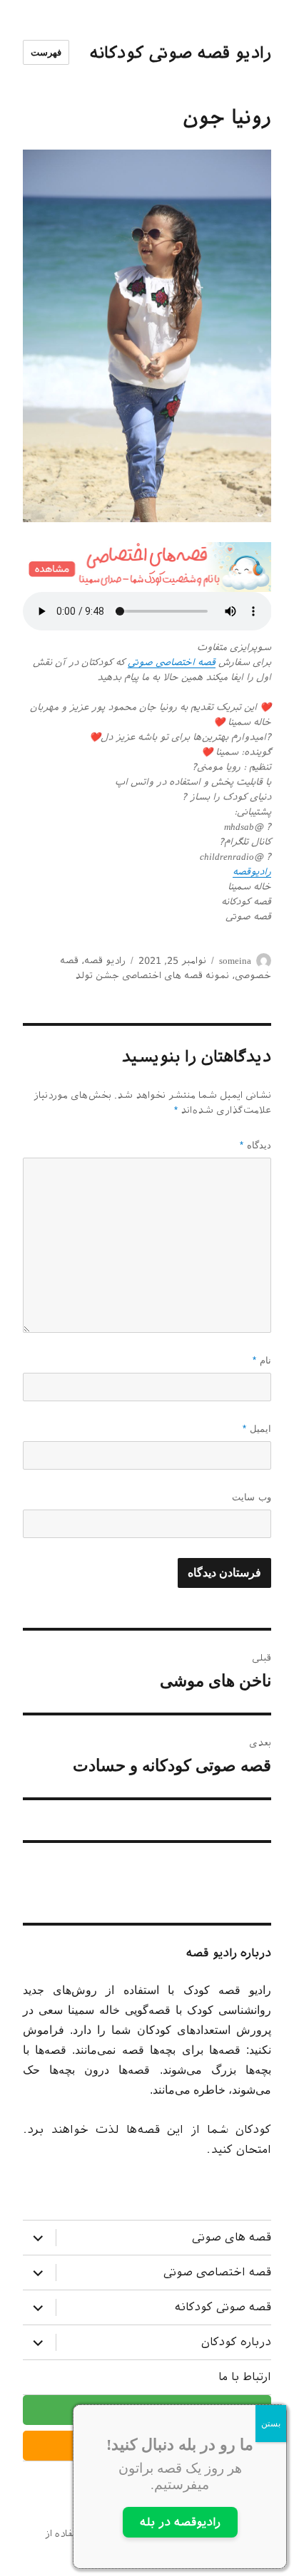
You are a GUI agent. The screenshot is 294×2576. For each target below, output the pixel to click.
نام (262, 1360)
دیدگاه (255, 1145)
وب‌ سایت (252, 1497)
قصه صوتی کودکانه (223, 2307)
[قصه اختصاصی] (147, 567)
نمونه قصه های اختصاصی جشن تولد (152, 976)
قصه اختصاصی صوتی (172, 662)
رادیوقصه (252, 872)
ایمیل (257, 1429)
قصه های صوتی (232, 2237)
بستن (271, 2424)
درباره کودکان (236, 2342)
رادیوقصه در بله (180, 2522)
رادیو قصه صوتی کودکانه (180, 53)
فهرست (46, 52)
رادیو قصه (105, 961)
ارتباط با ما (245, 2377)
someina (235, 961)
